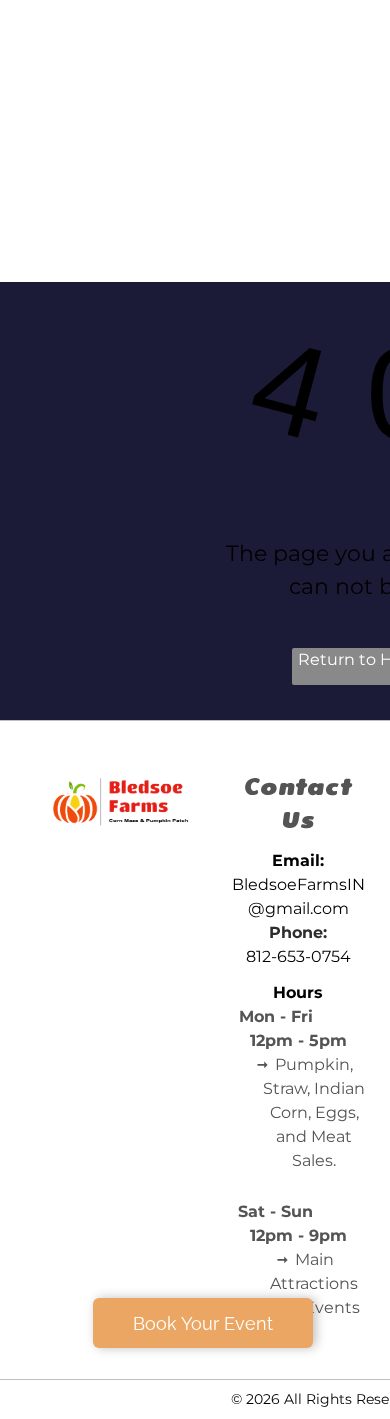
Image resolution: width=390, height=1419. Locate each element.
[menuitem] (300, 79)
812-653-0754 (298, 956)
